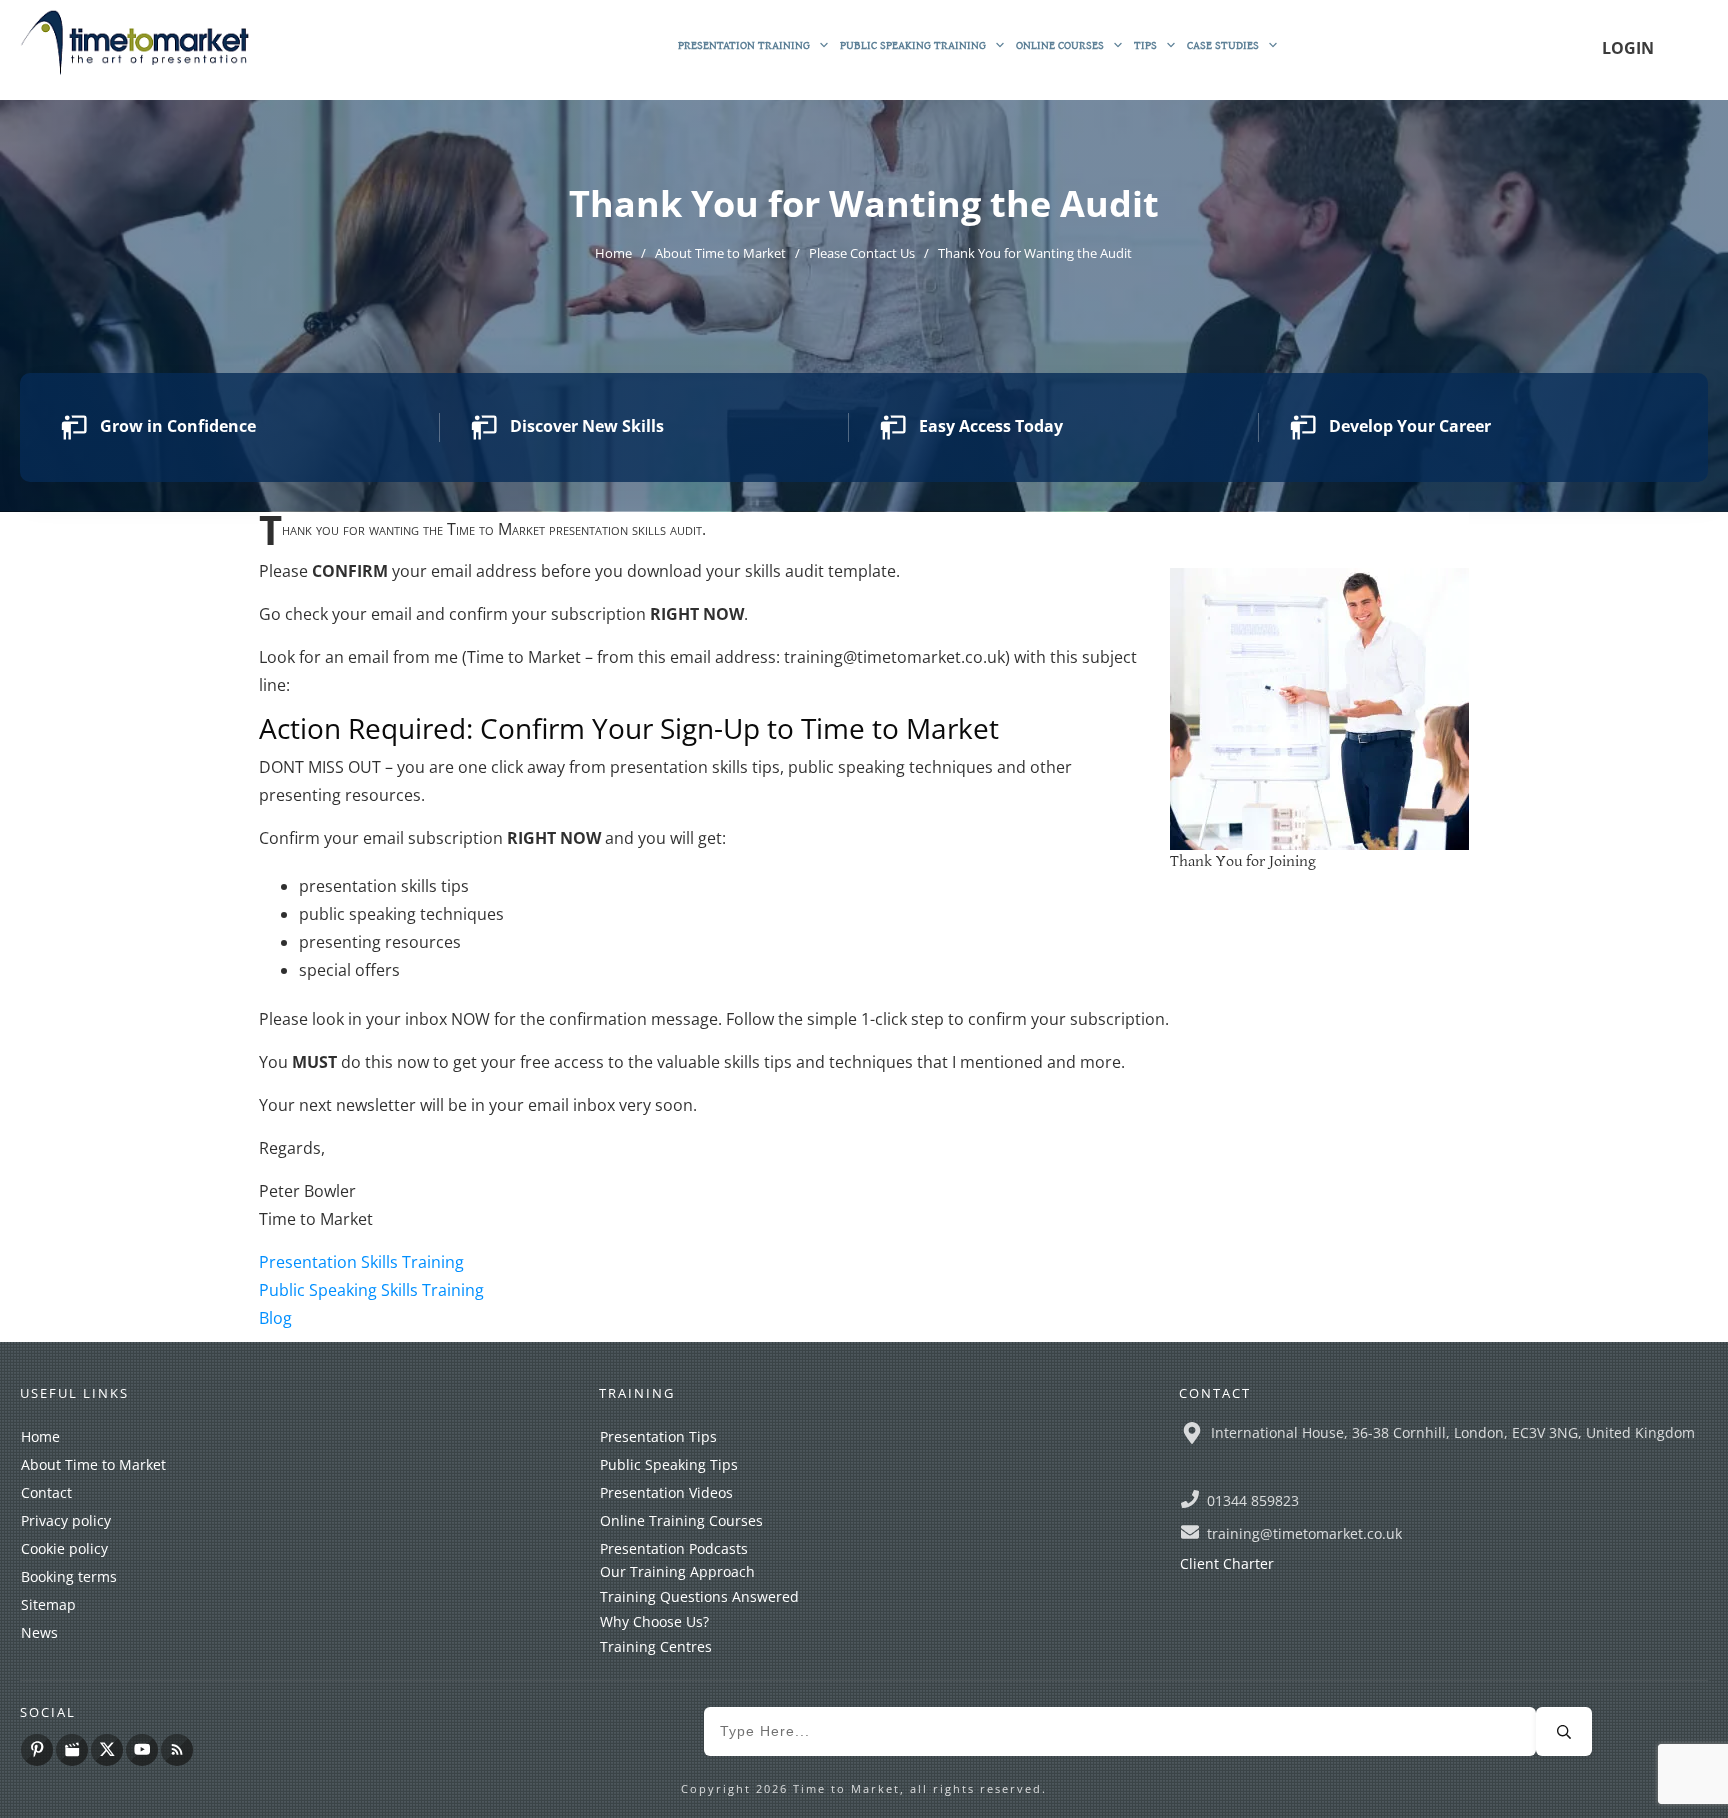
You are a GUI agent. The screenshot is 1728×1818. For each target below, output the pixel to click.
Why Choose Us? (654, 1621)
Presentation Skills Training (361, 1262)
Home (40, 1436)
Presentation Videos (666, 1492)
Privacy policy (66, 1520)
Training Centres (656, 1646)
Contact (46, 1492)
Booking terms (69, 1576)
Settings (1190, 1785)
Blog (275, 1318)
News (39, 1632)
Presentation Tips (658, 1436)
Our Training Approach (677, 1571)
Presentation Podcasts (674, 1548)
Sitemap (48, 1604)
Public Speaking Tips (669, 1464)
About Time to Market (93, 1464)
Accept (1080, 1785)
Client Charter (1227, 1563)
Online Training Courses (681, 1520)
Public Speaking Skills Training (371, 1290)
